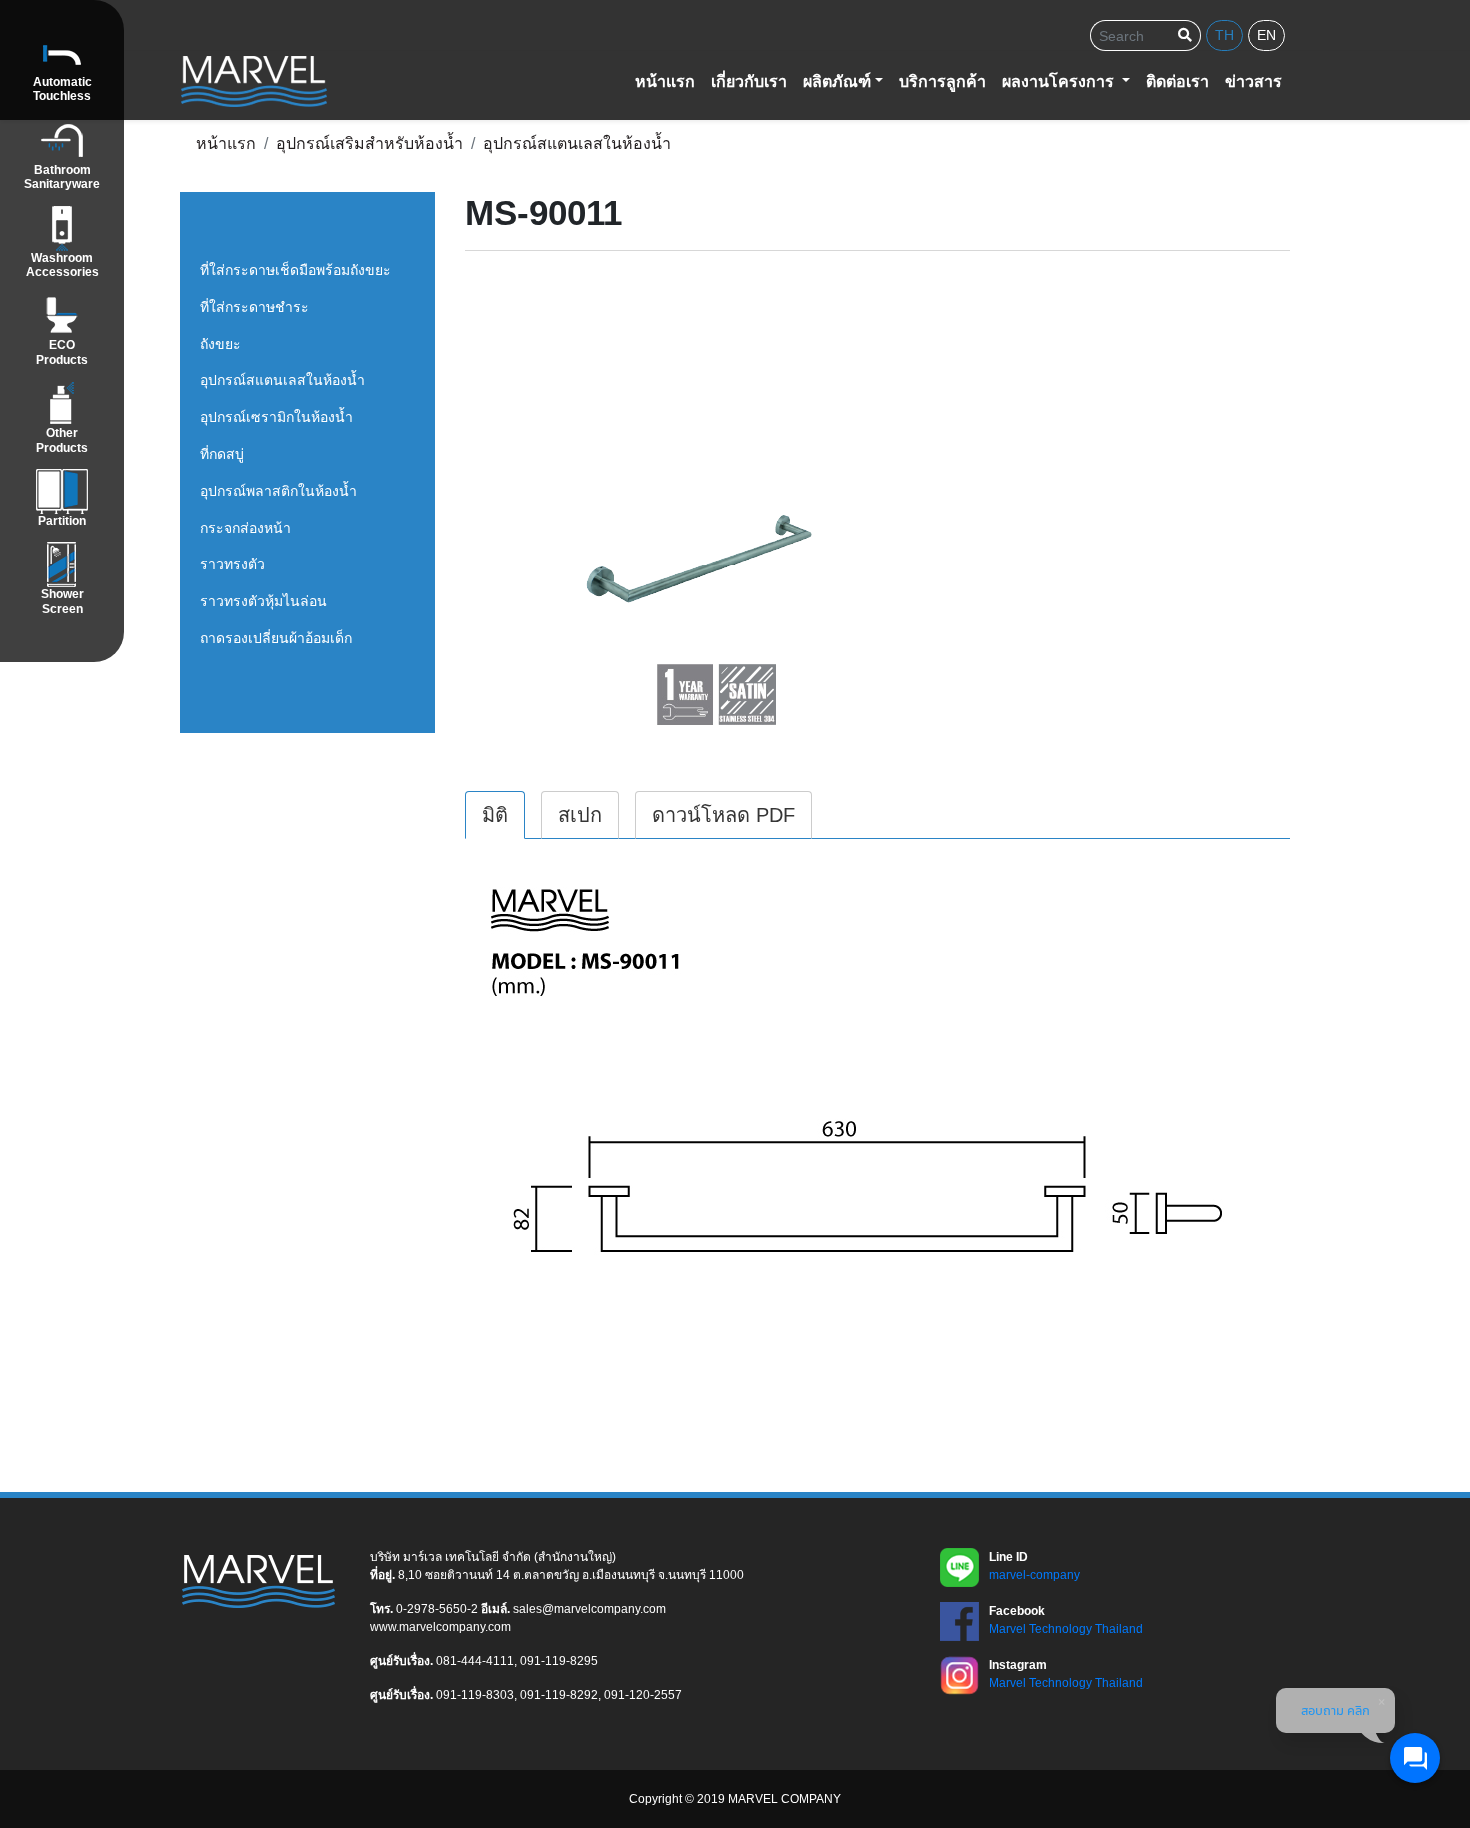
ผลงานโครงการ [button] (1060, 81)
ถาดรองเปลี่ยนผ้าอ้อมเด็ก (276, 638)
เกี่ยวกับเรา (749, 81)
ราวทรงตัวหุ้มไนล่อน (263, 601)
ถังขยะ (220, 344)
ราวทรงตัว (232, 564)
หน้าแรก (665, 81)
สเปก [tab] (580, 815)
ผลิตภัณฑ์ (837, 81)
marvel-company (1034, 1575)
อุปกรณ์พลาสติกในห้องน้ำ (278, 491)
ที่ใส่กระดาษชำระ (254, 307)
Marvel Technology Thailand (1066, 1629)
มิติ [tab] (495, 815)
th (1224, 35)
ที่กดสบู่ (222, 454)
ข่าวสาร (1253, 81)
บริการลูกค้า (942, 81)
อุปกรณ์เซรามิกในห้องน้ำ (276, 417)
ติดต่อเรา (1177, 81)
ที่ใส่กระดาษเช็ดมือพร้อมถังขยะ (295, 270)
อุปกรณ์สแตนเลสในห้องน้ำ (282, 380)
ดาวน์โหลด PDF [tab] (723, 815)
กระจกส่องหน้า (245, 528)
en (1266, 35)
